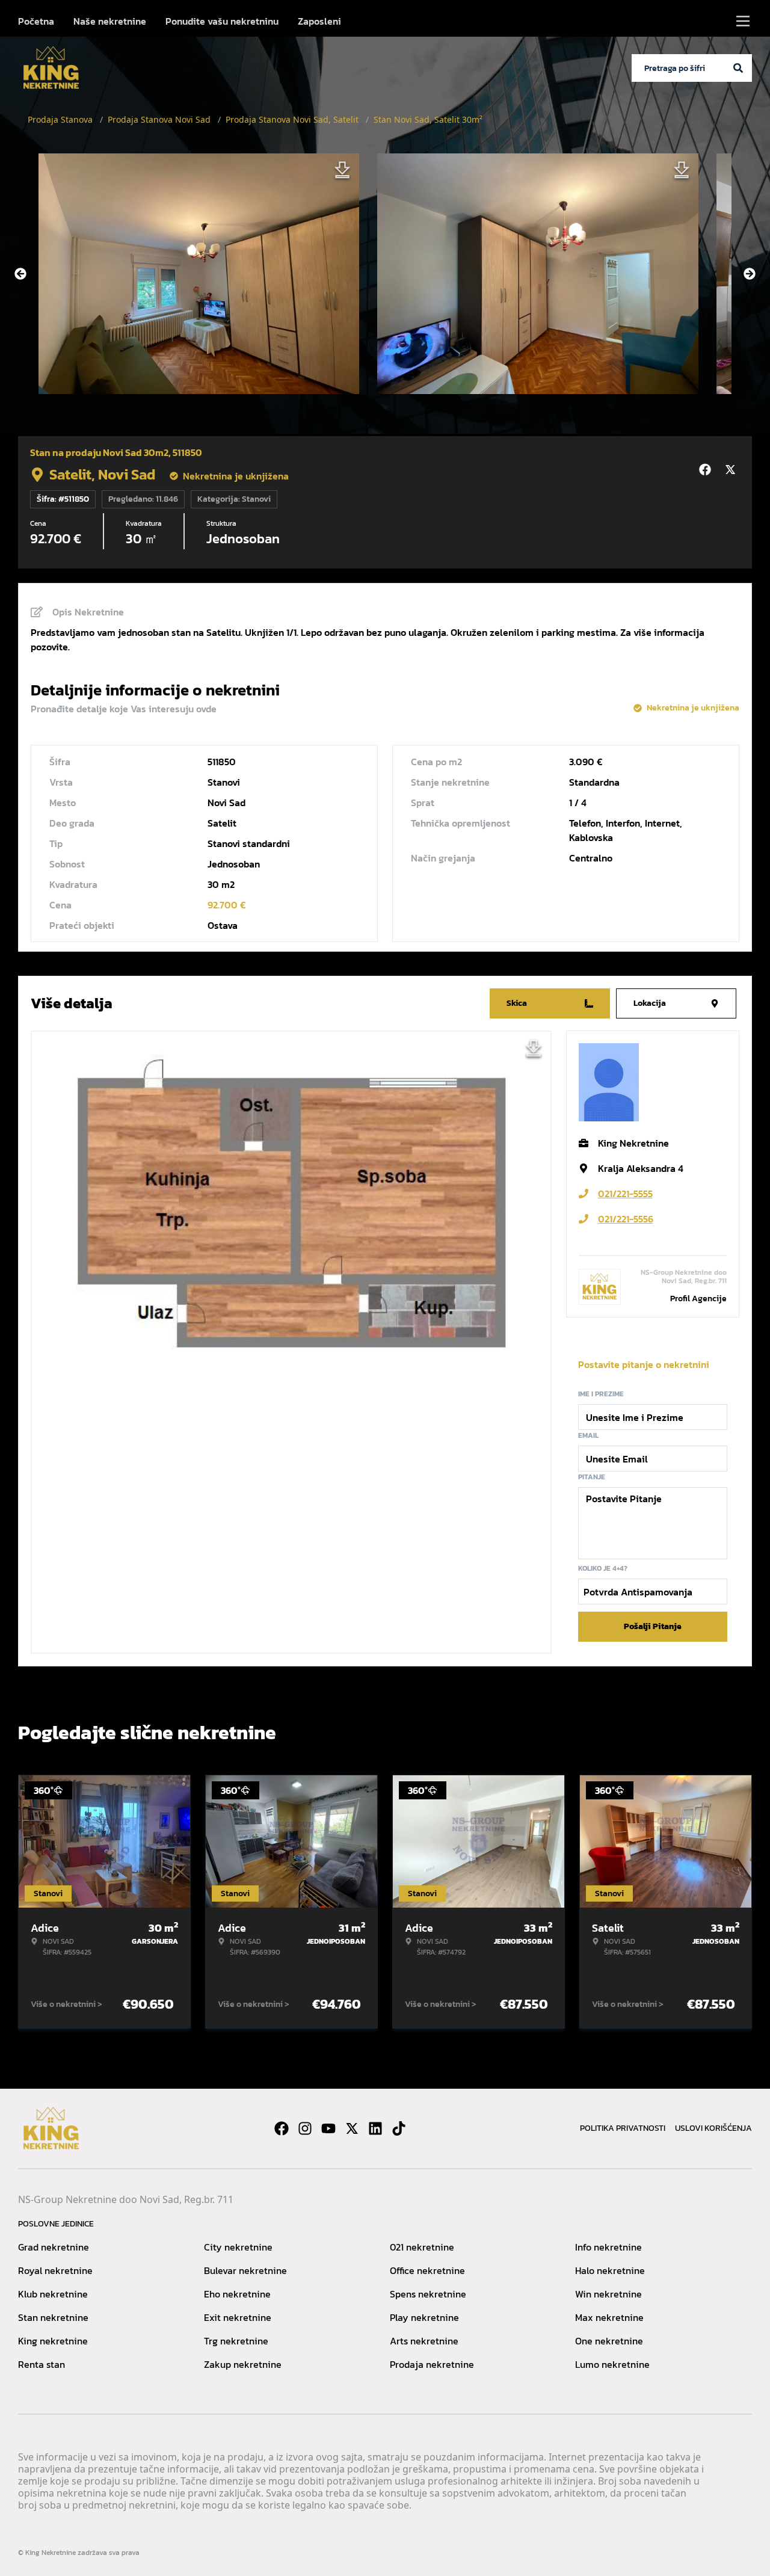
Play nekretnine (424, 2317)
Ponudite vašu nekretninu (222, 21)
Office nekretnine (427, 2270)
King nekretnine (53, 2341)
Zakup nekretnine (243, 2364)
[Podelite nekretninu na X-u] (732, 470)
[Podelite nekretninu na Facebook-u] (707, 470)
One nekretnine (609, 2341)
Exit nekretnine (238, 2317)
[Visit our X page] (352, 2128)
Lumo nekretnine (612, 2364)
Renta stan (42, 2364)
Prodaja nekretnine (432, 2364)
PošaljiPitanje (653, 1626)
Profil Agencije (698, 1299)
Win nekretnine (608, 2294)
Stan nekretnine (53, 2317)
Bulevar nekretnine (245, 2270)
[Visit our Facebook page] (282, 2128)
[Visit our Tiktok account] (399, 2128)
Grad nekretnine (54, 2247)
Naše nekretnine (110, 21)
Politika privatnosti (623, 2128)
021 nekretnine (422, 2247)
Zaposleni (319, 21)
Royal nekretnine (55, 2270)
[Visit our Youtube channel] (328, 2128)
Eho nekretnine (237, 2294)
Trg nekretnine (236, 2341)
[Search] (738, 68)
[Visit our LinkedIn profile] (375, 2128)
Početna (36, 21)
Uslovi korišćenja (713, 2128)
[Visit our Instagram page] (305, 2128)
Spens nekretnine (428, 2294)
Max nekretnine (609, 2317)
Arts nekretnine (424, 2341)
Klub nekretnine (53, 2294)
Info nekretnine (608, 2247)
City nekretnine (238, 2247)
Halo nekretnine (610, 2270)
